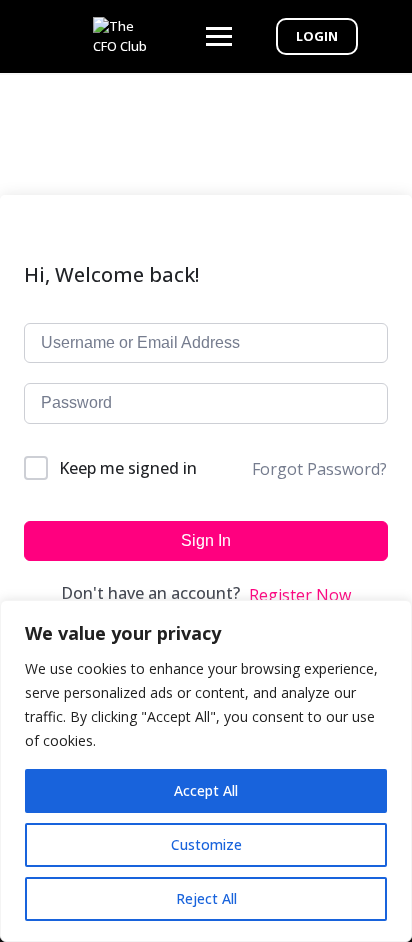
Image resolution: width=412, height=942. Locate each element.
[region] (206, 771)
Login (317, 36)
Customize (206, 844)
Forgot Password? (319, 469)
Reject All (206, 898)
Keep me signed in (128, 468)
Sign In (206, 540)
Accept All (206, 790)
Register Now (300, 595)
